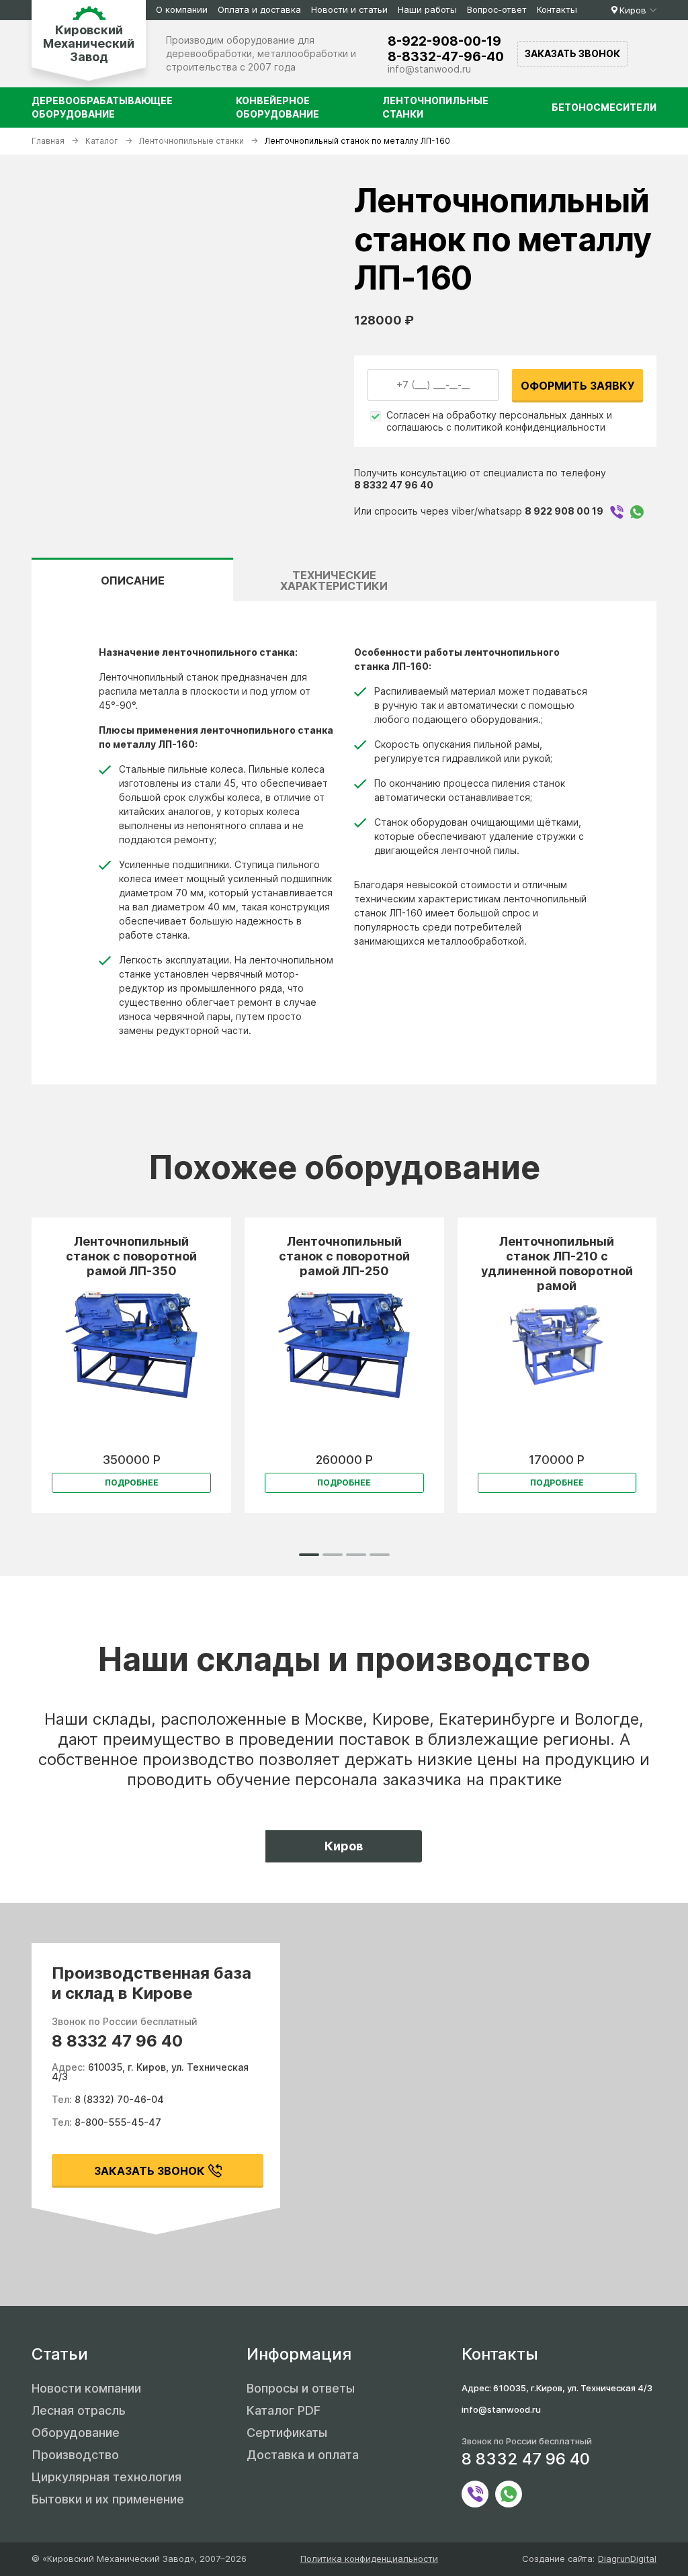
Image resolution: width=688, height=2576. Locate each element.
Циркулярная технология (106, 2477)
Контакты (557, 9)
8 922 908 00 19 (564, 511)
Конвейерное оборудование (277, 107)
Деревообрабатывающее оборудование (102, 107)
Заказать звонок (572, 53)
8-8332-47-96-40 (446, 57)
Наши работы (427, 9)
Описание (133, 581)
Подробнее (132, 1483)
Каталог (102, 141)
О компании (182, 9)
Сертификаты (287, 2433)
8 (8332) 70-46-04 (119, 2099)
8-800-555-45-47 (118, 2122)
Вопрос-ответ (497, 9)
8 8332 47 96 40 (394, 485)
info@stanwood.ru (429, 69)
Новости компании (86, 2388)
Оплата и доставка (259, 9)
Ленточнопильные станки (435, 107)
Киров (633, 10)
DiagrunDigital (627, 2559)
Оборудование (76, 2433)
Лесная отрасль (79, 2410)
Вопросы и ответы (301, 2388)
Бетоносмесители (604, 107)
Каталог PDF (284, 2410)
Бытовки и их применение (108, 2499)
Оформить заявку (578, 386)
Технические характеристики (334, 581)
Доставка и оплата (303, 2455)
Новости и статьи (349, 9)
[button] (309, 1555)
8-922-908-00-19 (444, 41)
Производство (75, 2455)
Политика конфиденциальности (369, 2559)
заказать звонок (149, 2171)
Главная (48, 141)
